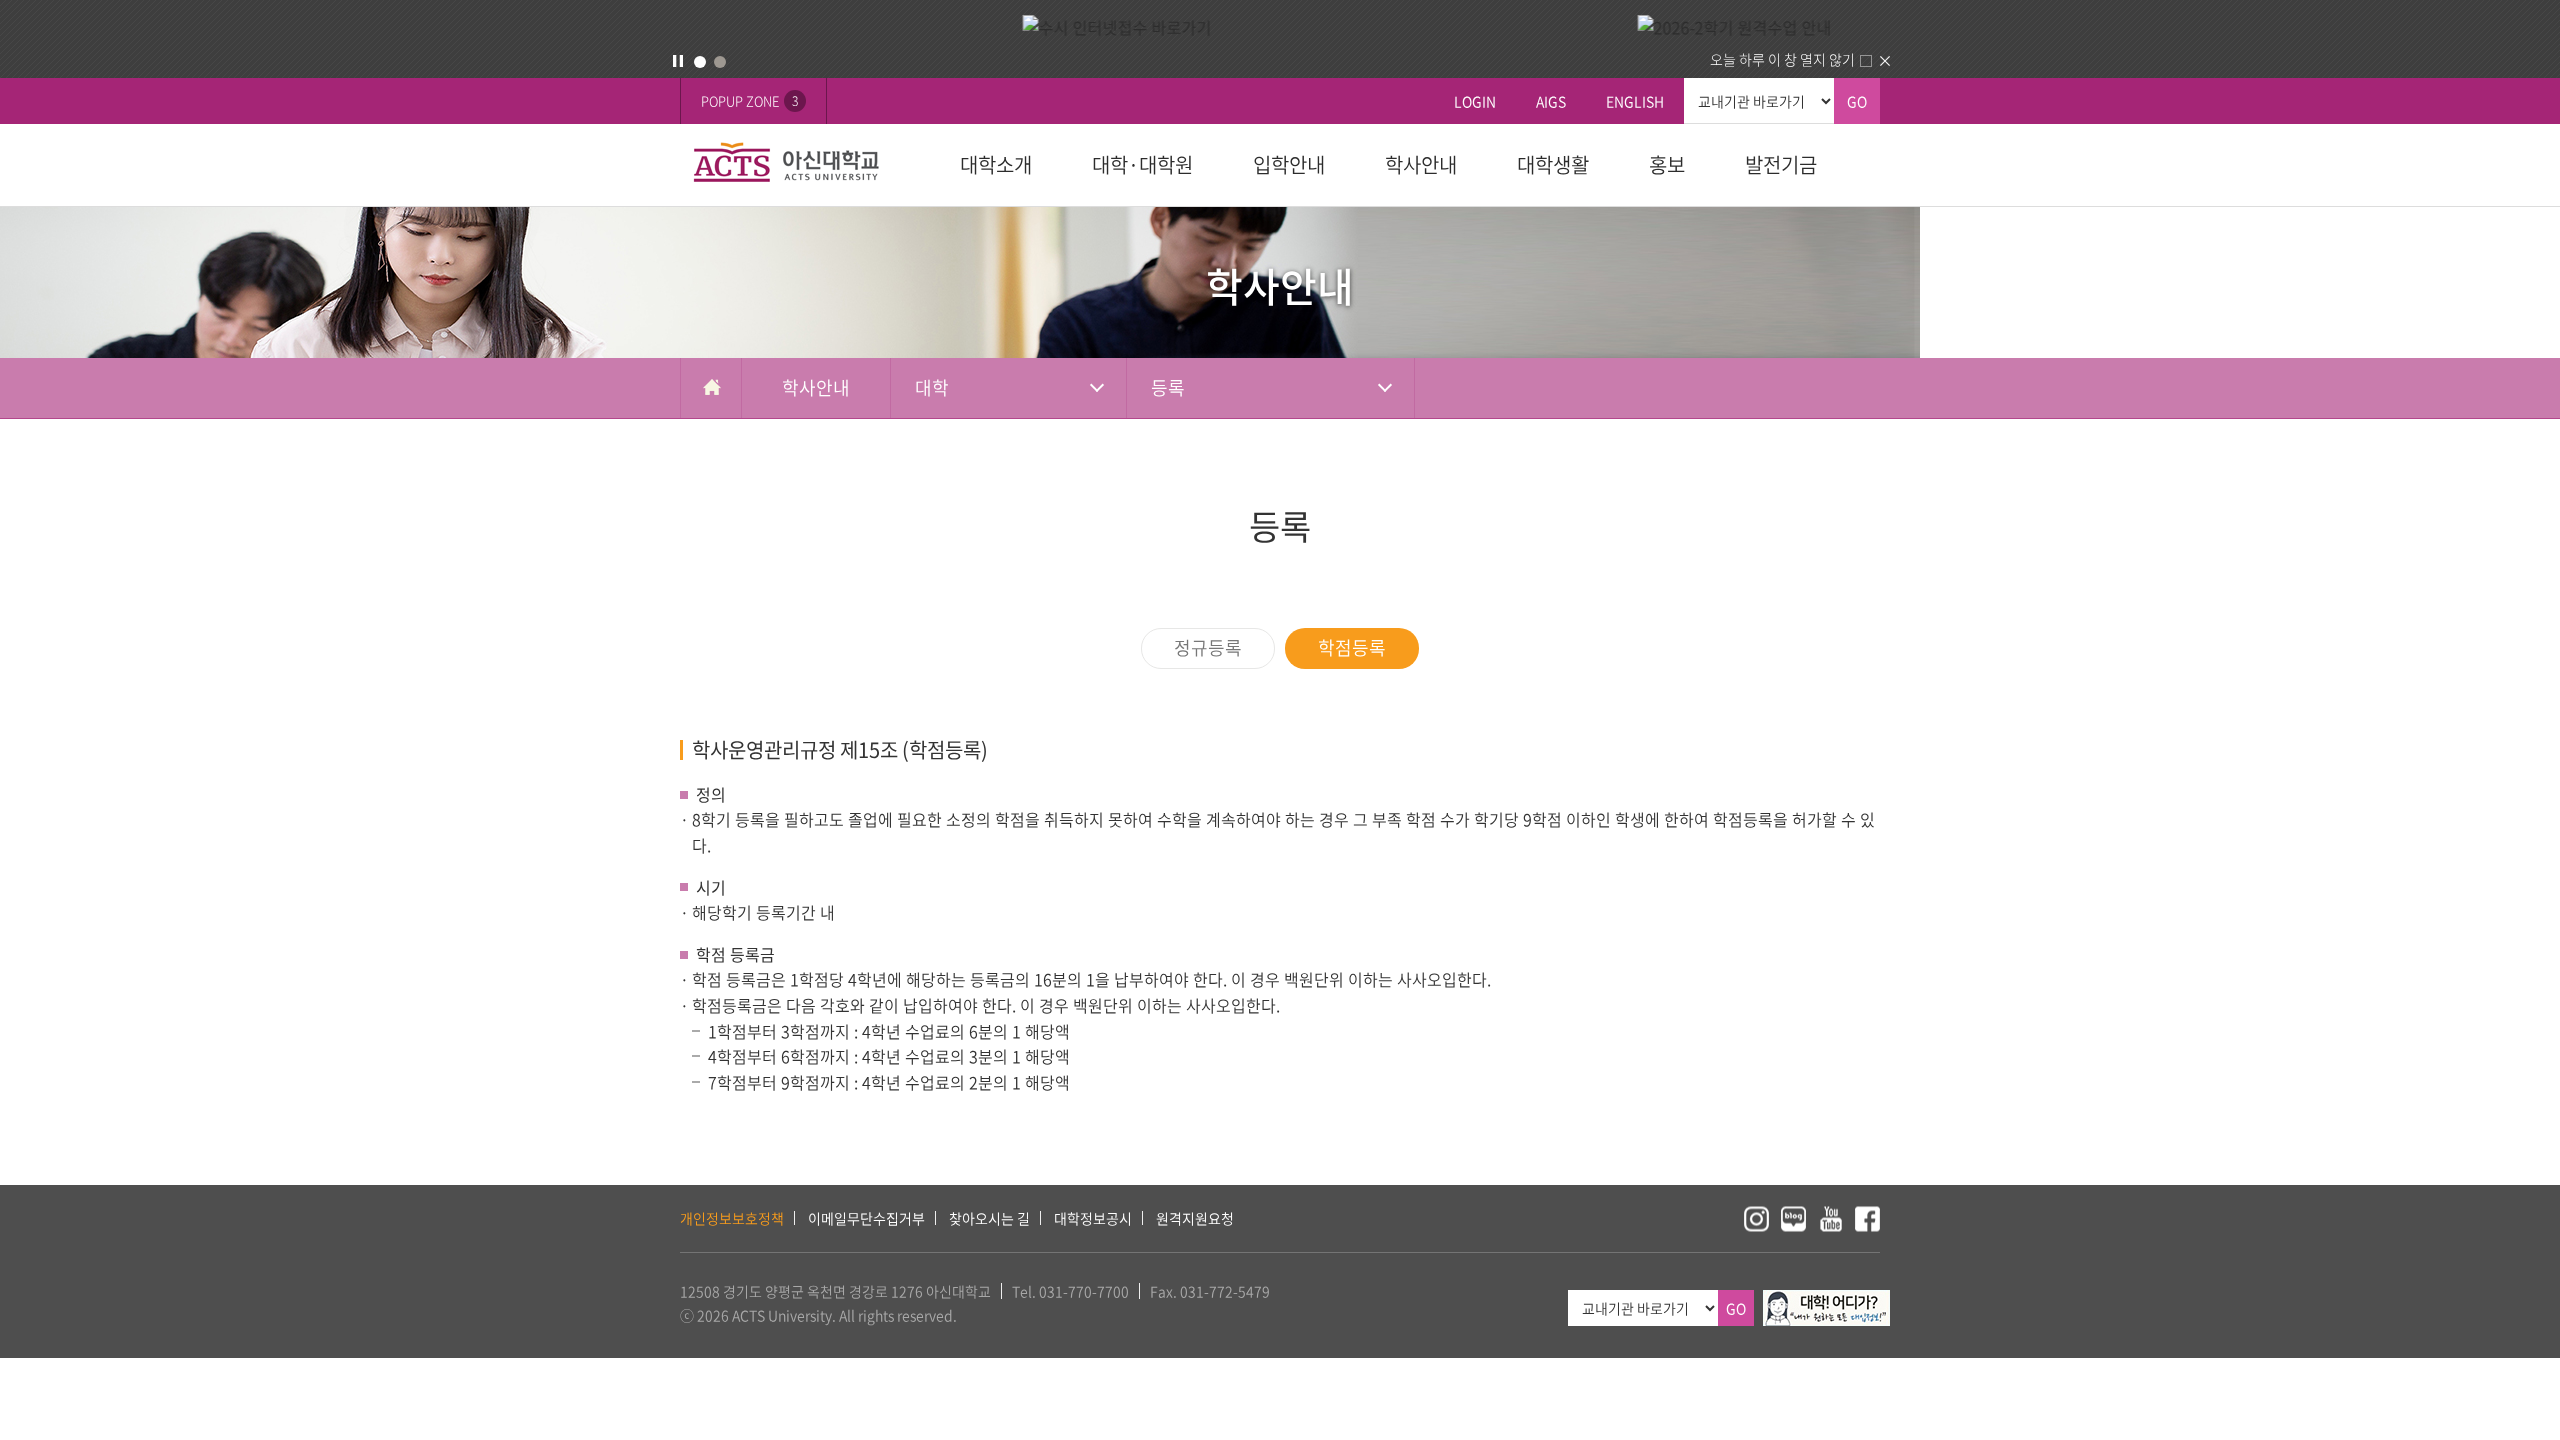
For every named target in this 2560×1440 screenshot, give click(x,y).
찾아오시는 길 (989, 1218)
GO (1857, 101)
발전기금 (1781, 164)
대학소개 (996, 164)
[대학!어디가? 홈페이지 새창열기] (1826, 1301)
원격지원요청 (1195, 1218)
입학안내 (1289, 164)
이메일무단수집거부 (866, 1218)
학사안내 (1421, 164)
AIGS (1551, 101)
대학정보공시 (1093, 1218)
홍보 (1667, 164)
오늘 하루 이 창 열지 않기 (1782, 59)
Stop (678, 61)
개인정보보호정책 (732, 1218)
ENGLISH (1635, 101)
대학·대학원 (1142, 164)
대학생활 (1553, 164)
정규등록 (1208, 647)
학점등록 (1352, 647)
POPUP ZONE (749, 100)
